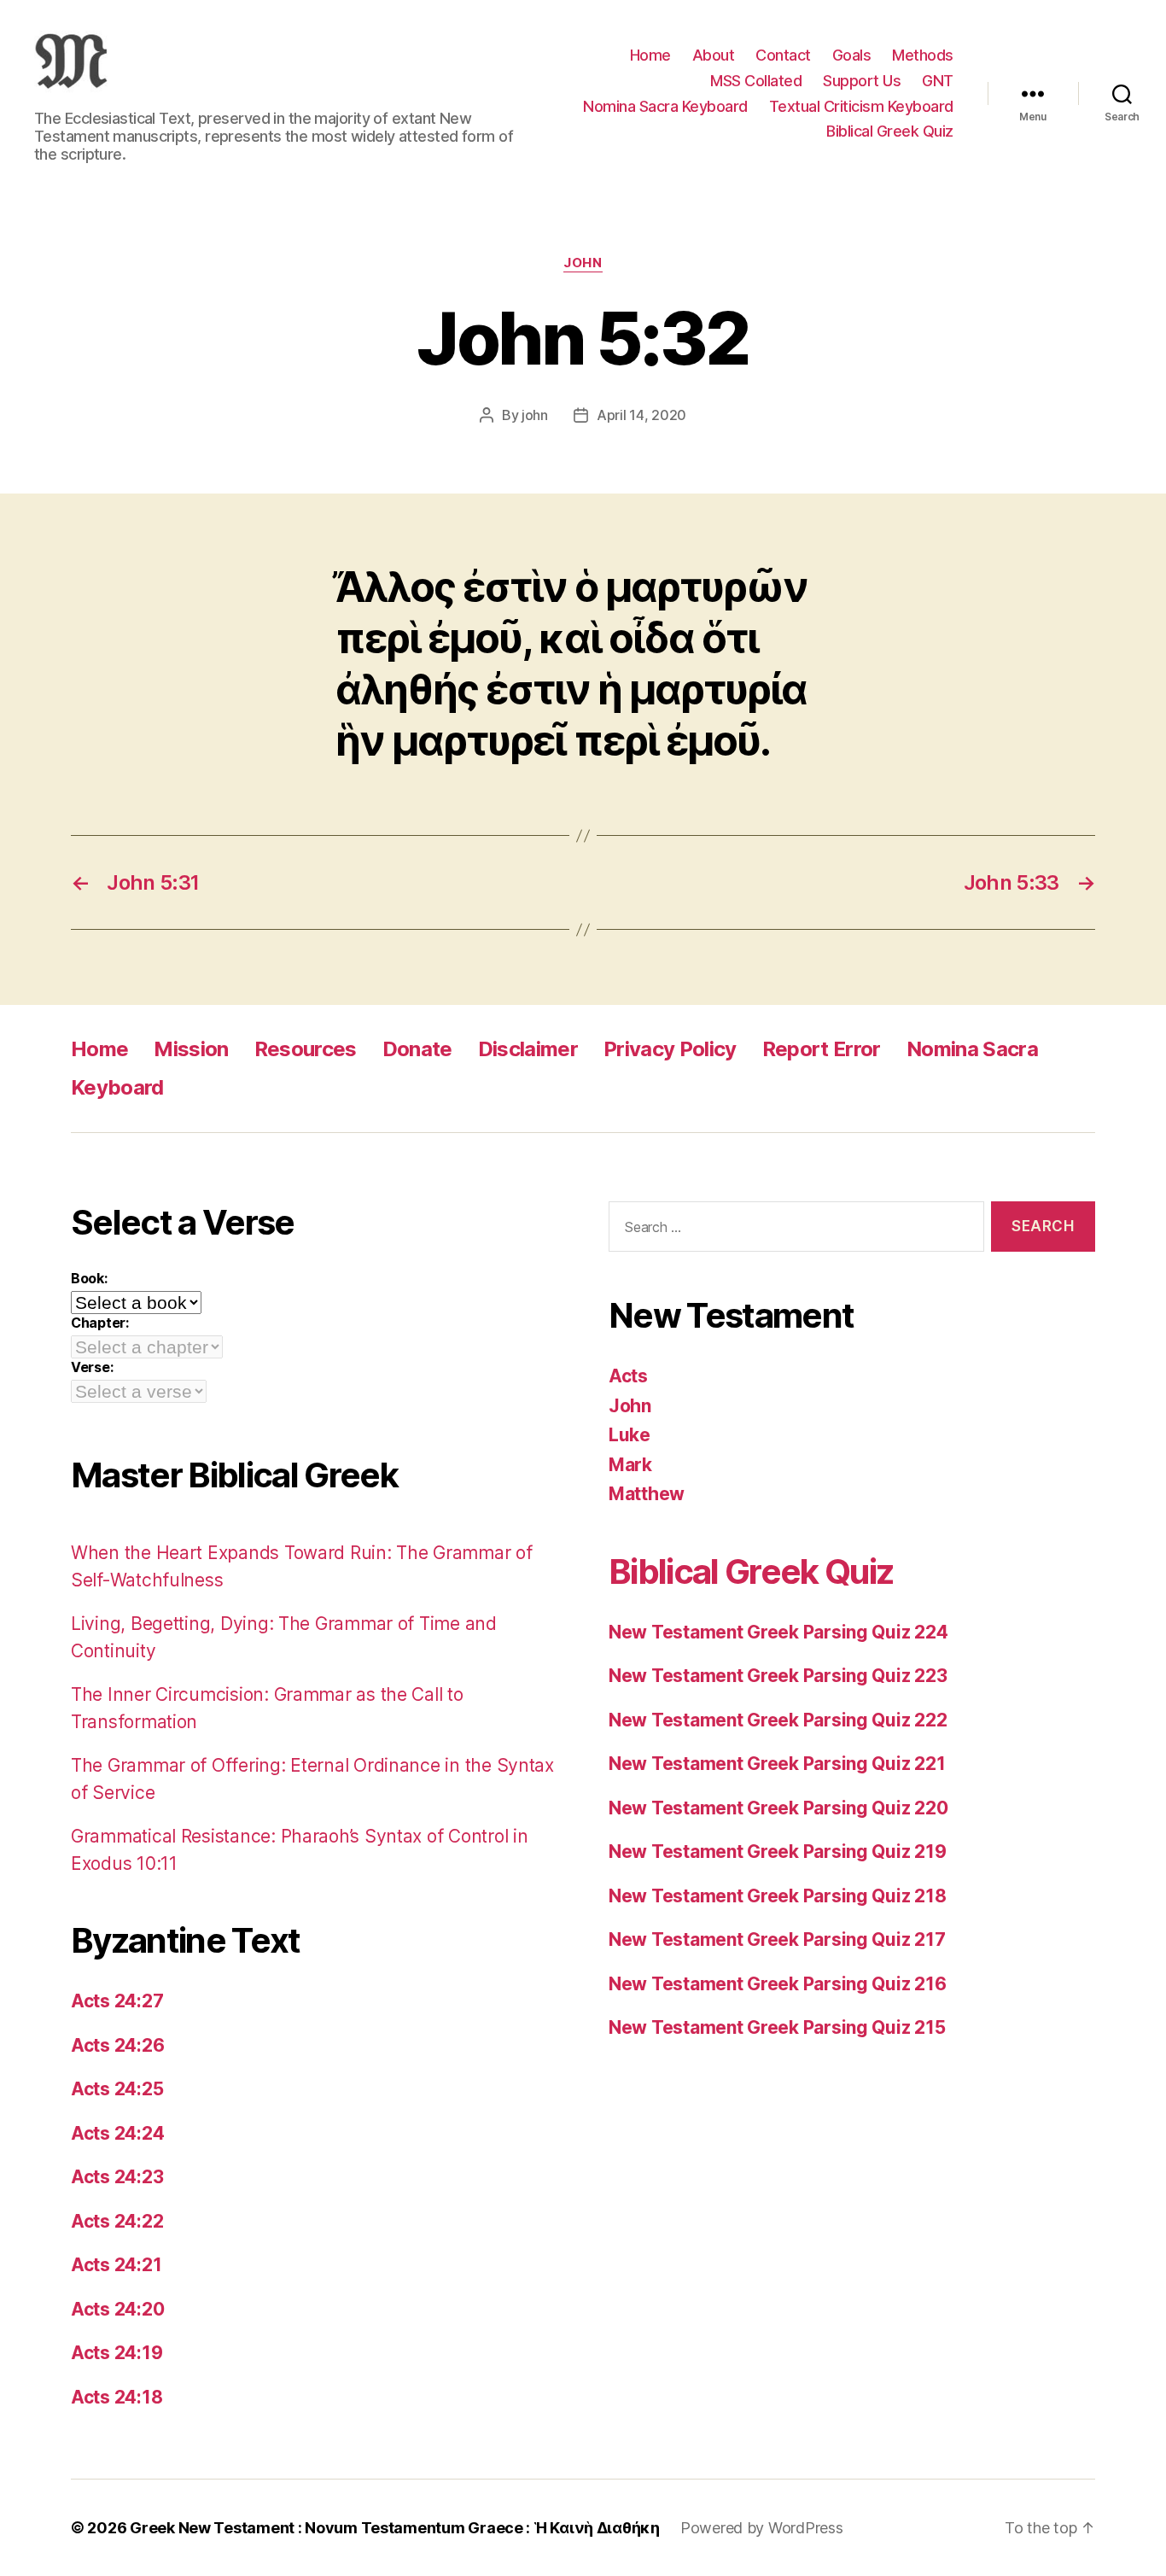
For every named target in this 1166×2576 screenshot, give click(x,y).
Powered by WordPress (762, 2528)
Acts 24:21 (116, 2265)
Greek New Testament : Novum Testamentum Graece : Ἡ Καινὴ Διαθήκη (395, 2528)
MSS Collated (756, 81)
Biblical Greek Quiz (890, 131)
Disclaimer (528, 1049)
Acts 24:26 (117, 2045)
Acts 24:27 (117, 2001)
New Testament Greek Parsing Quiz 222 (778, 1720)
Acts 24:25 (117, 2089)
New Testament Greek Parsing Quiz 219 (777, 1852)
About (714, 55)
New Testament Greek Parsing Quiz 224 (778, 1632)
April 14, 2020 (641, 415)
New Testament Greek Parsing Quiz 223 (778, 1676)
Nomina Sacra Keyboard (665, 106)
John (583, 263)
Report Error (822, 1049)
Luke (630, 1435)
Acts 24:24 (117, 2133)
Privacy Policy (670, 1049)
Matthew (647, 1494)
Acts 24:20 (117, 2309)
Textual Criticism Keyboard (861, 106)
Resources (306, 1049)
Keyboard (117, 1087)
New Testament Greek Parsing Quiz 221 (777, 1764)
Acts (628, 1376)
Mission (191, 1049)
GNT (938, 81)
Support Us (862, 81)
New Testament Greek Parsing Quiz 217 (777, 1939)
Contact (783, 55)
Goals (852, 55)
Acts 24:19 (117, 2353)
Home (650, 55)
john (535, 415)
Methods (923, 55)
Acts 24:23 (117, 2177)
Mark (630, 1465)
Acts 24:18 (117, 2397)
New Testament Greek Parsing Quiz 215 (777, 2027)
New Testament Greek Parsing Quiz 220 (778, 1808)
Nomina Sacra (972, 1049)
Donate (417, 1049)
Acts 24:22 (117, 2221)
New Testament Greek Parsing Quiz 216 (777, 1984)
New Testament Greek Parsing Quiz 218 (777, 1896)
